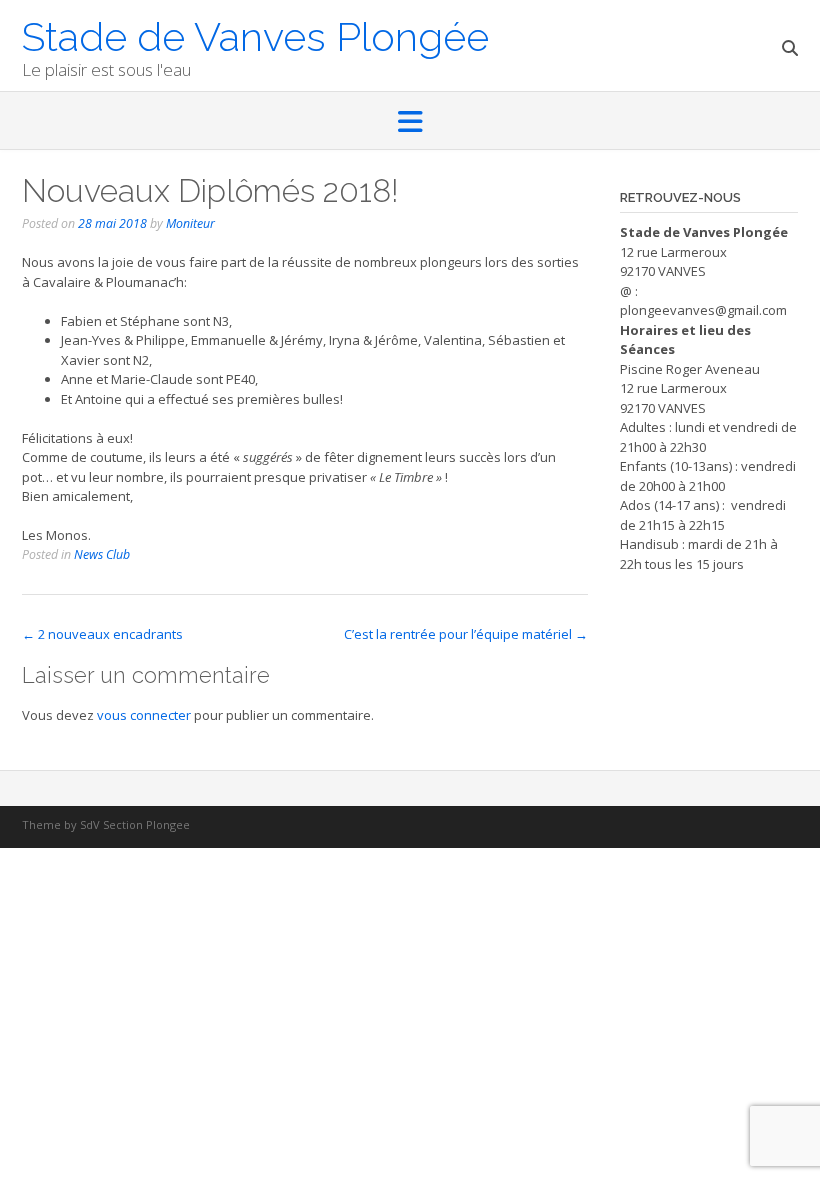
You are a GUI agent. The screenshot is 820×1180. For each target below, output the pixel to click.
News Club (102, 554)
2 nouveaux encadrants (102, 634)
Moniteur (190, 223)
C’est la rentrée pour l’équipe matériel (466, 634)
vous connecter (144, 715)
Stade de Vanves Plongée (255, 35)
